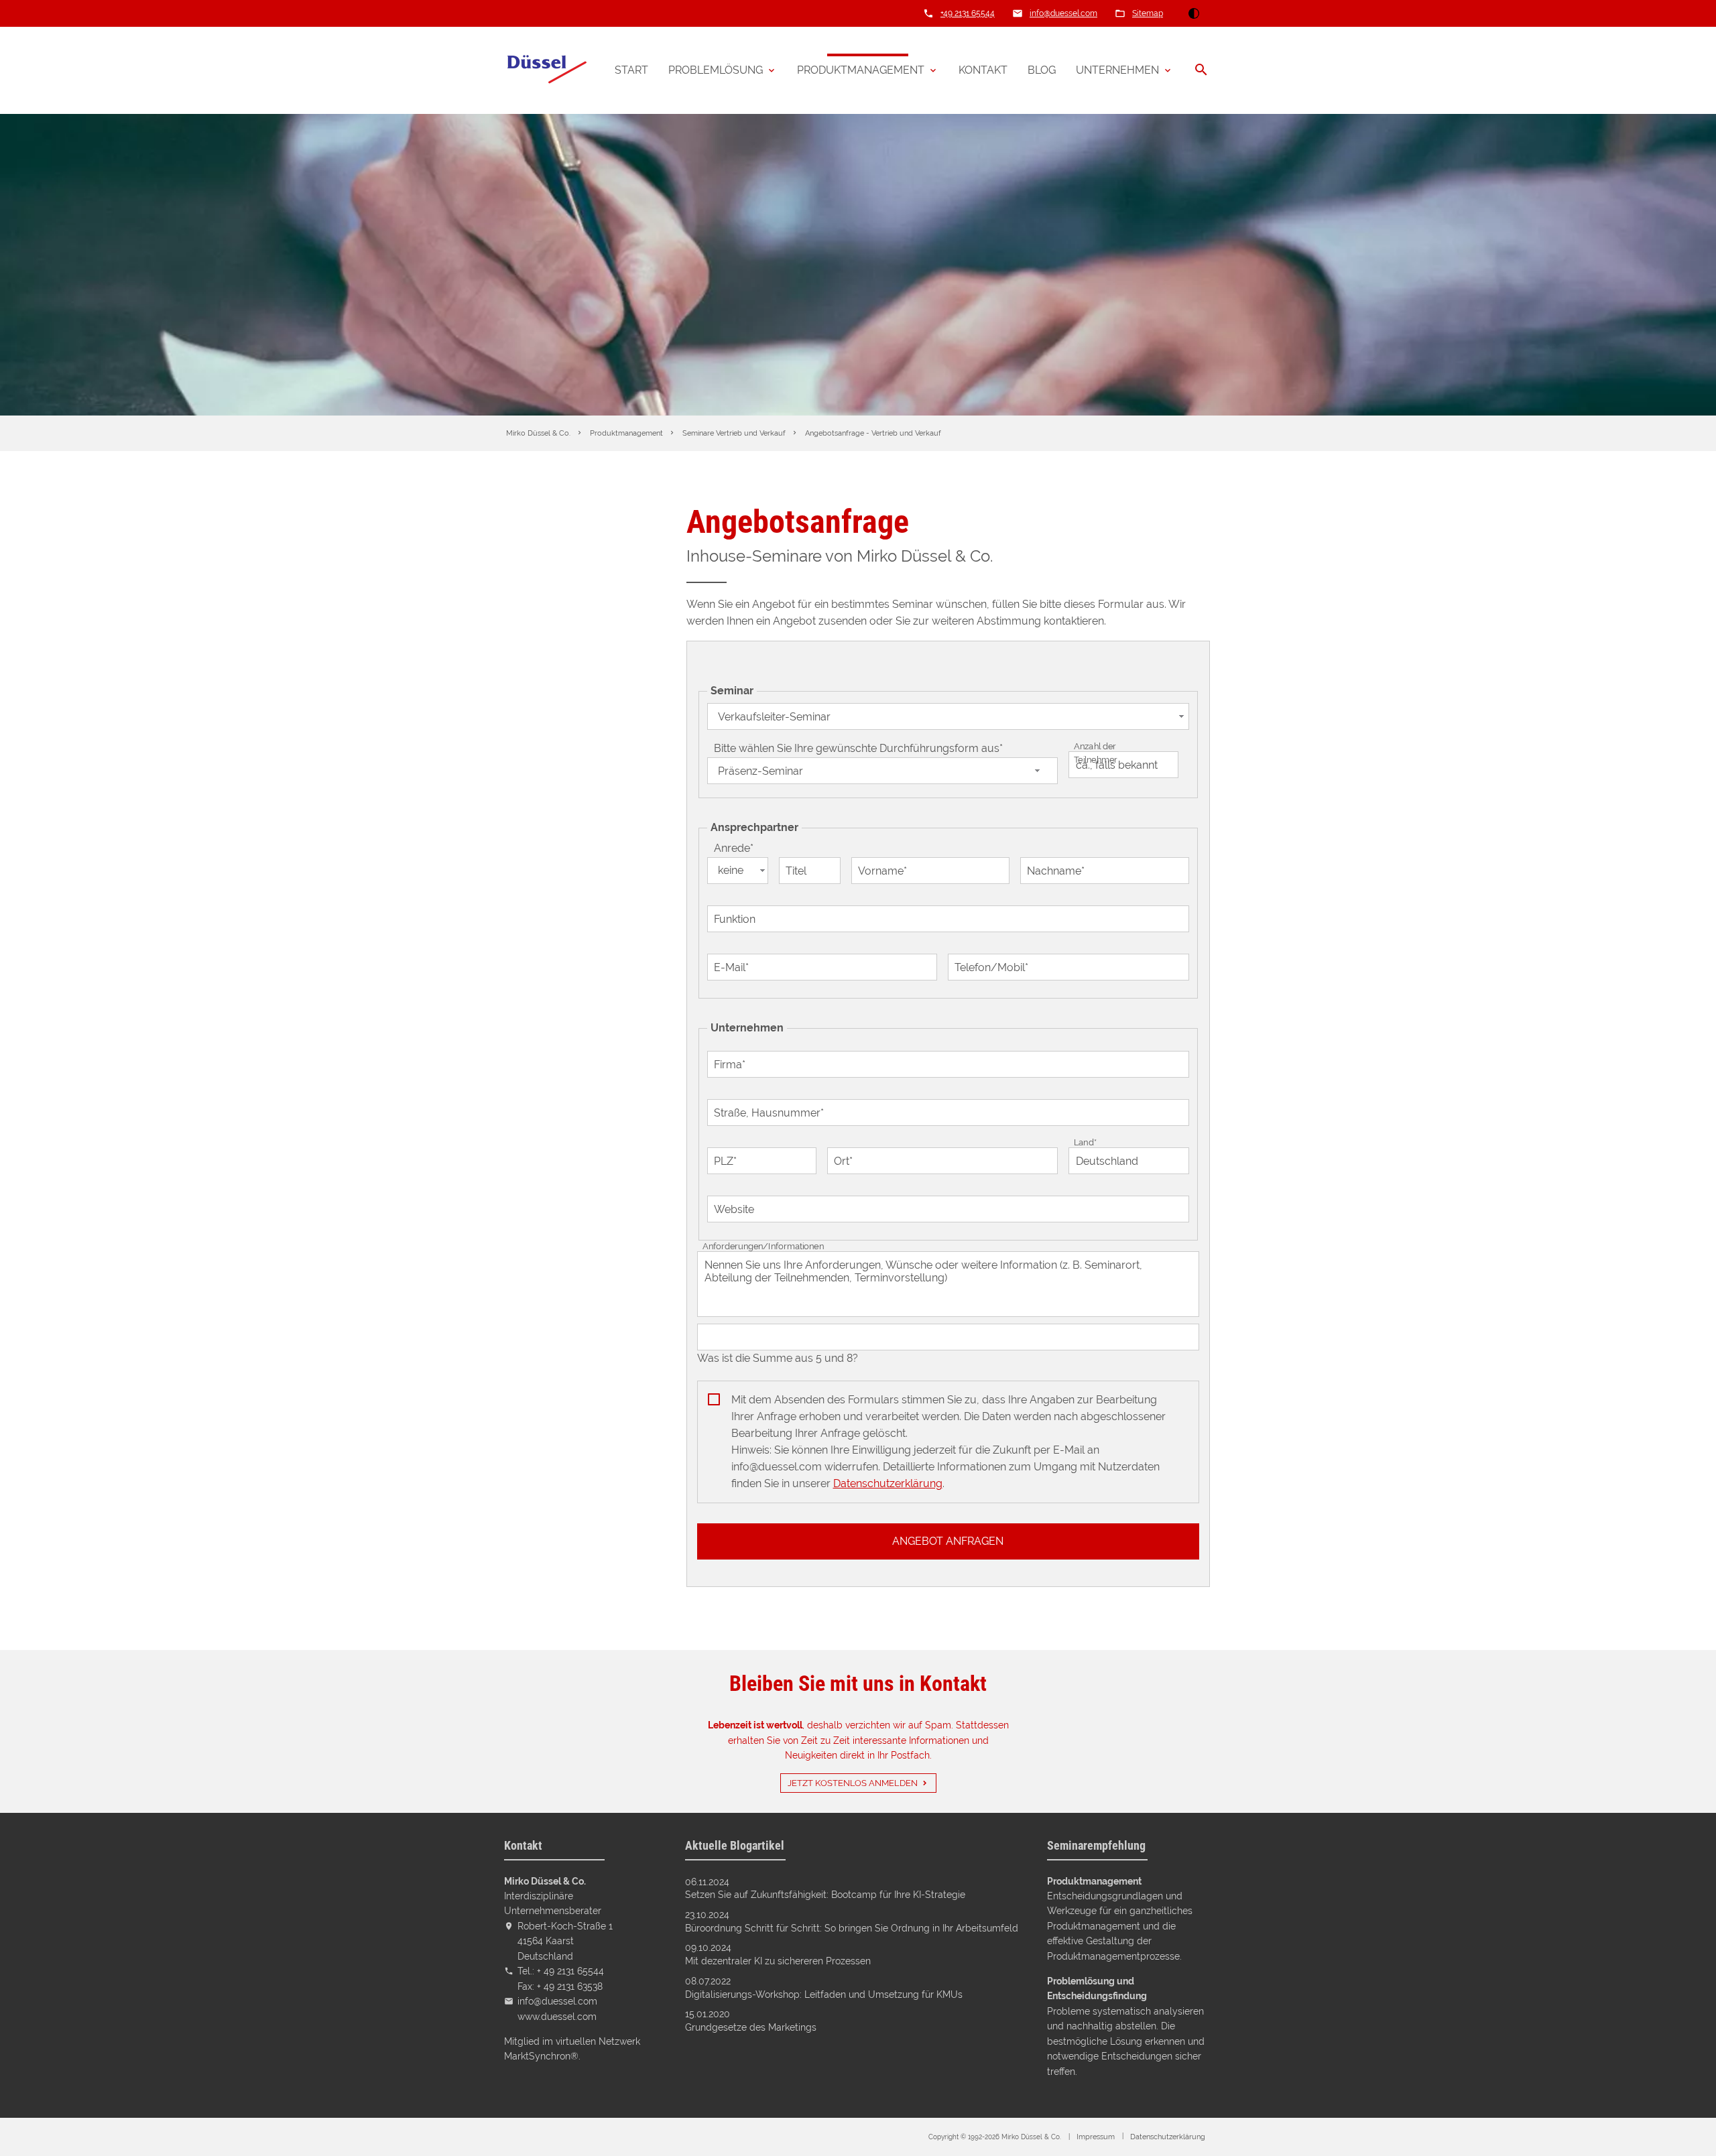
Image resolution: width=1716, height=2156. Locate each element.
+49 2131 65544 (968, 13)
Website (734, 1209)
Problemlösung (716, 70)
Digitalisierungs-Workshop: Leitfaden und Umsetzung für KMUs (824, 1994)
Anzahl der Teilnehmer (1096, 753)
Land (1087, 1142)
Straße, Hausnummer (769, 1113)
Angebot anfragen (948, 1541)
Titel (796, 871)
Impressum (1096, 2137)
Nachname (1055, 871)
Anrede (738, 848)
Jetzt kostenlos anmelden (853, 1783)
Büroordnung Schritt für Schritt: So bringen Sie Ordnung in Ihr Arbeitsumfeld (852, 1928)
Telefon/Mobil (991, 967)
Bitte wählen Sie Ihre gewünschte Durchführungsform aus (858, 748)
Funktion (735, 919)
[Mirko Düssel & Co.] (546, 70)
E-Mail (734, 967)
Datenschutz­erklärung (1168, 2137)
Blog (1042, 70)
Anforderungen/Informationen (763, 1246)
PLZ (728, 1161)
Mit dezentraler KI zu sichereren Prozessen (778, 1961)
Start (631, 70)
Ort (846, 1161)
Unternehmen (1117, 70)
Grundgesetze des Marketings (751, 2027)
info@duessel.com (1063, 13)
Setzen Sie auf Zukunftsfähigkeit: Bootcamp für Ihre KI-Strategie (825, 1895)
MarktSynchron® (541, 2056)
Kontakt (983, 70)
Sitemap (1148, 13)
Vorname (882, 871)
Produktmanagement (861, 70)
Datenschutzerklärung (888, 1483)
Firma (733, 1064)
